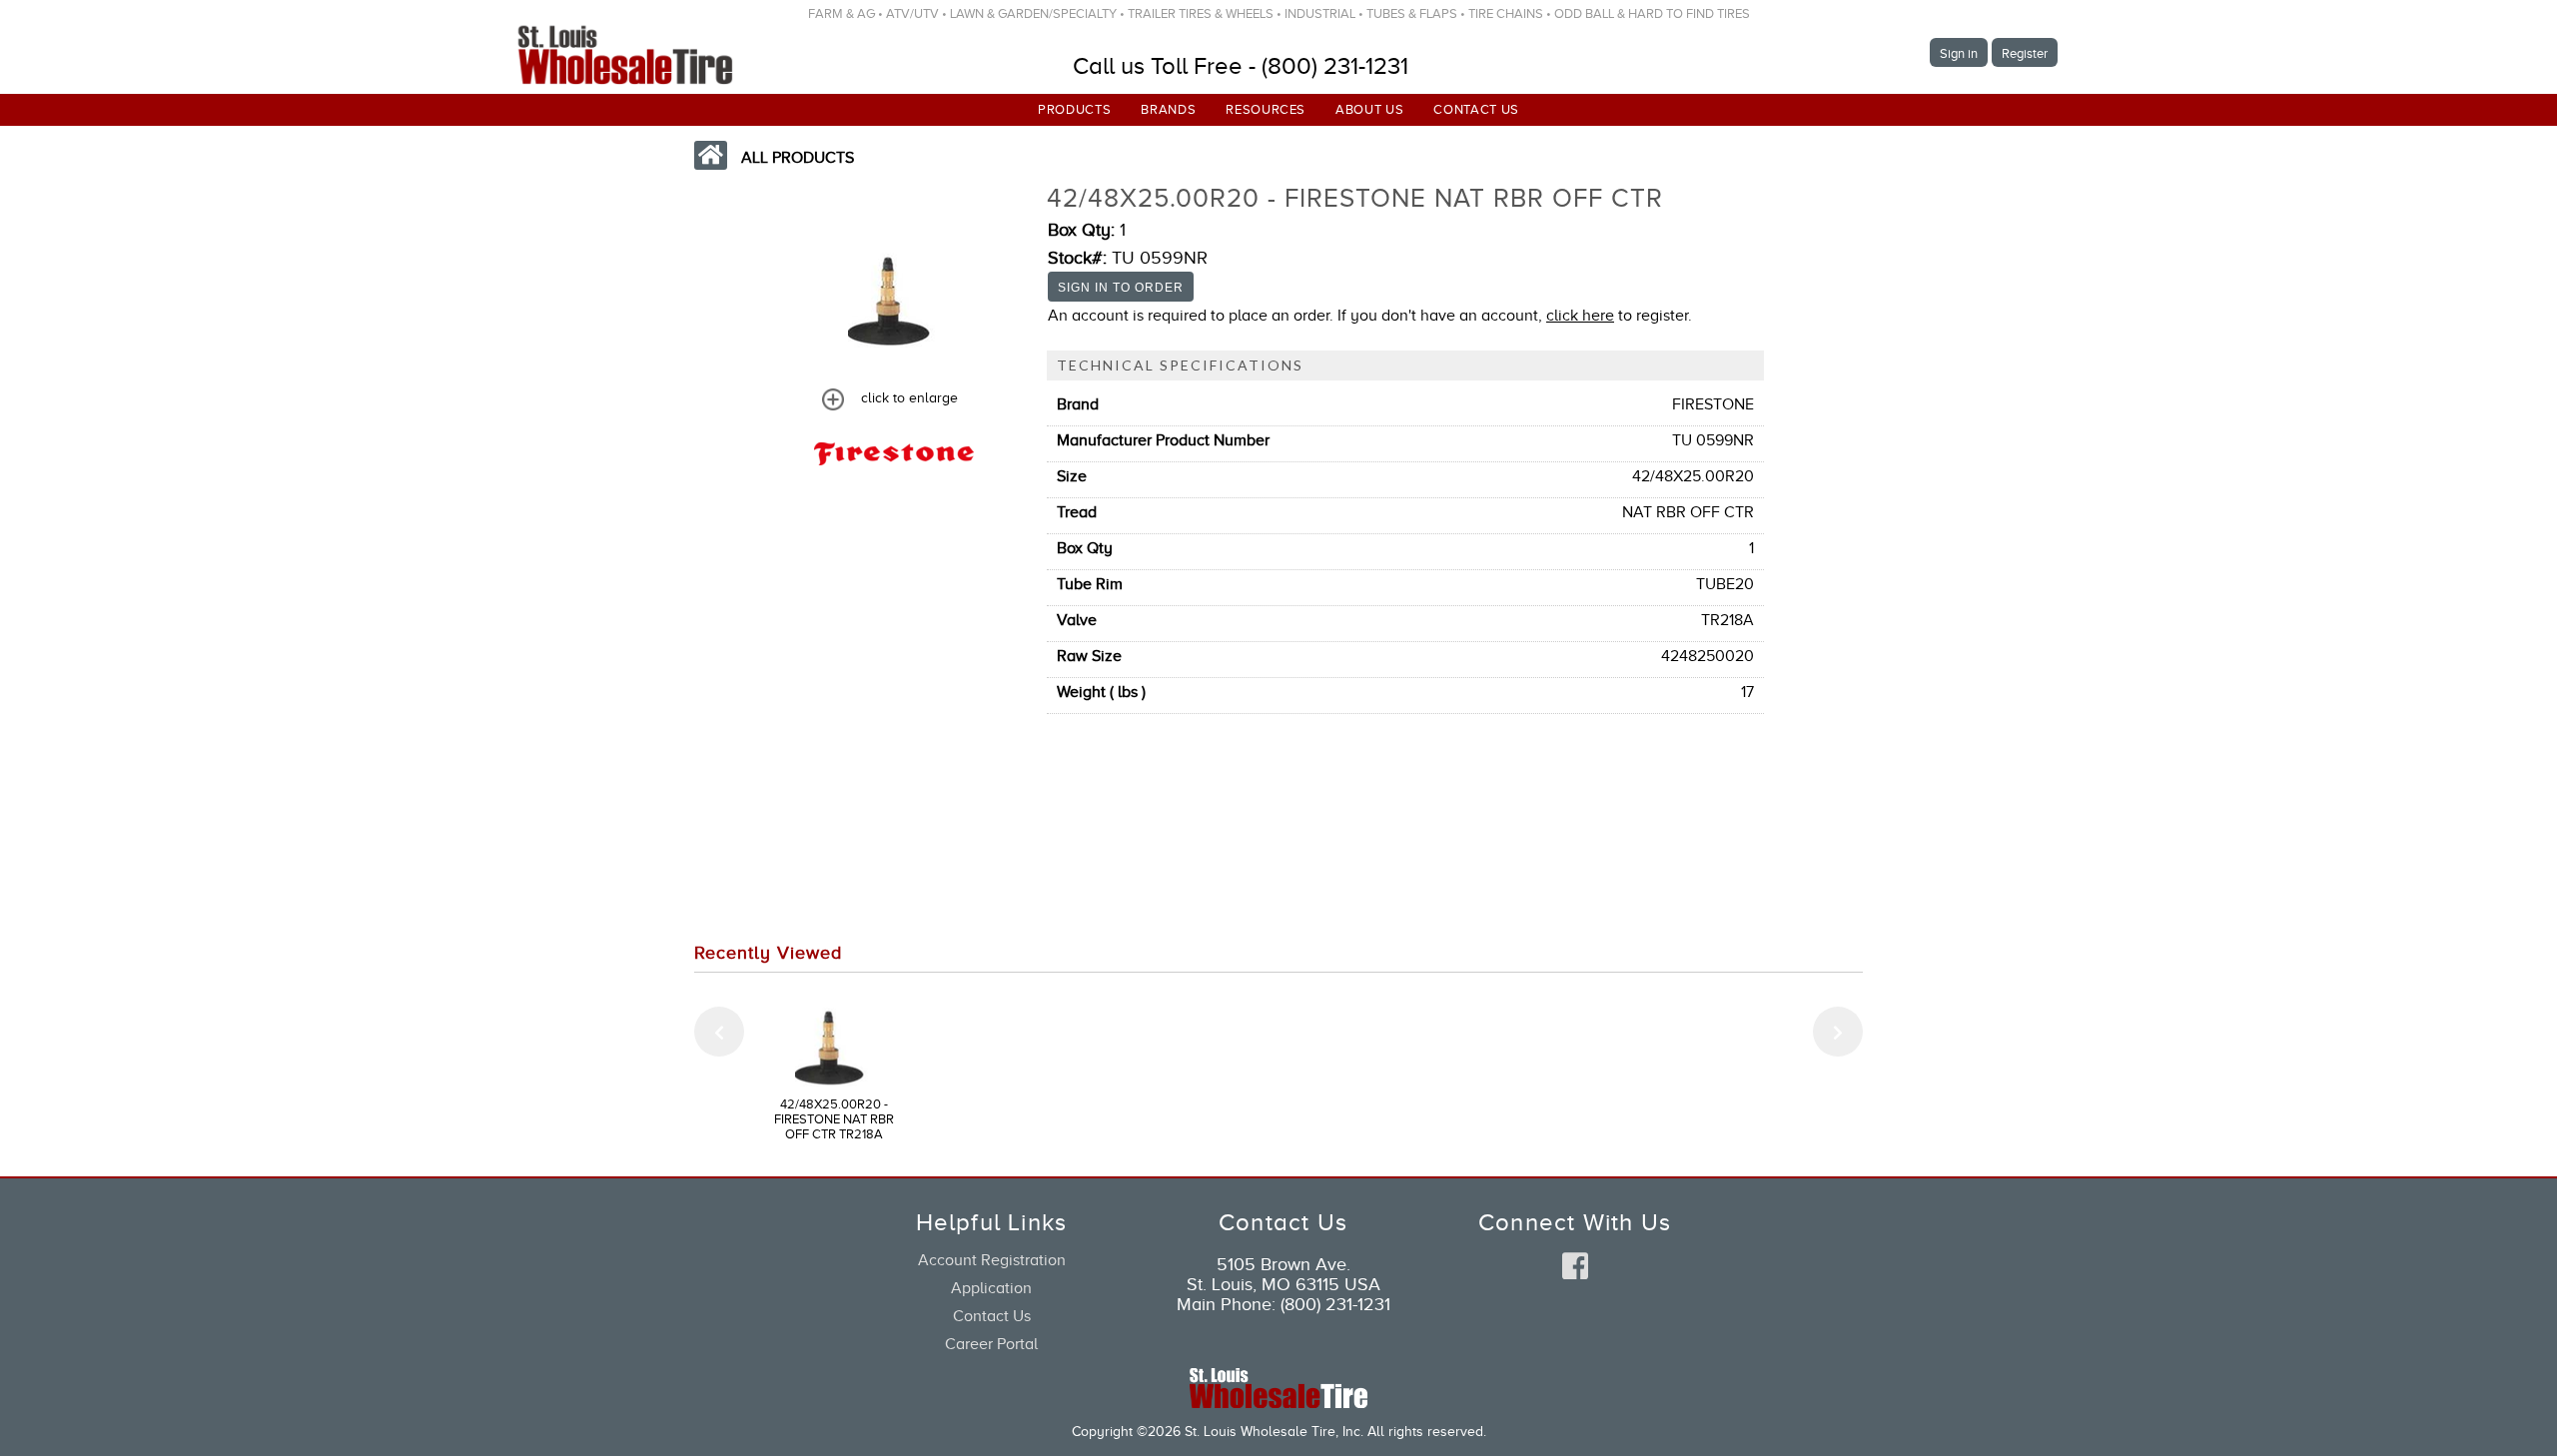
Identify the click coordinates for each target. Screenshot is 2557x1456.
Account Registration (992, 1260)
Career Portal (991, 1344)
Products (1074, 109)
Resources (1266, 109)
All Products (798, 158)
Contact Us (1476, 109)
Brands (1168, 109)
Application (991, 1288)
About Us (1369, 109)
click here (1580, 316)
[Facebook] (1575, 1267)
